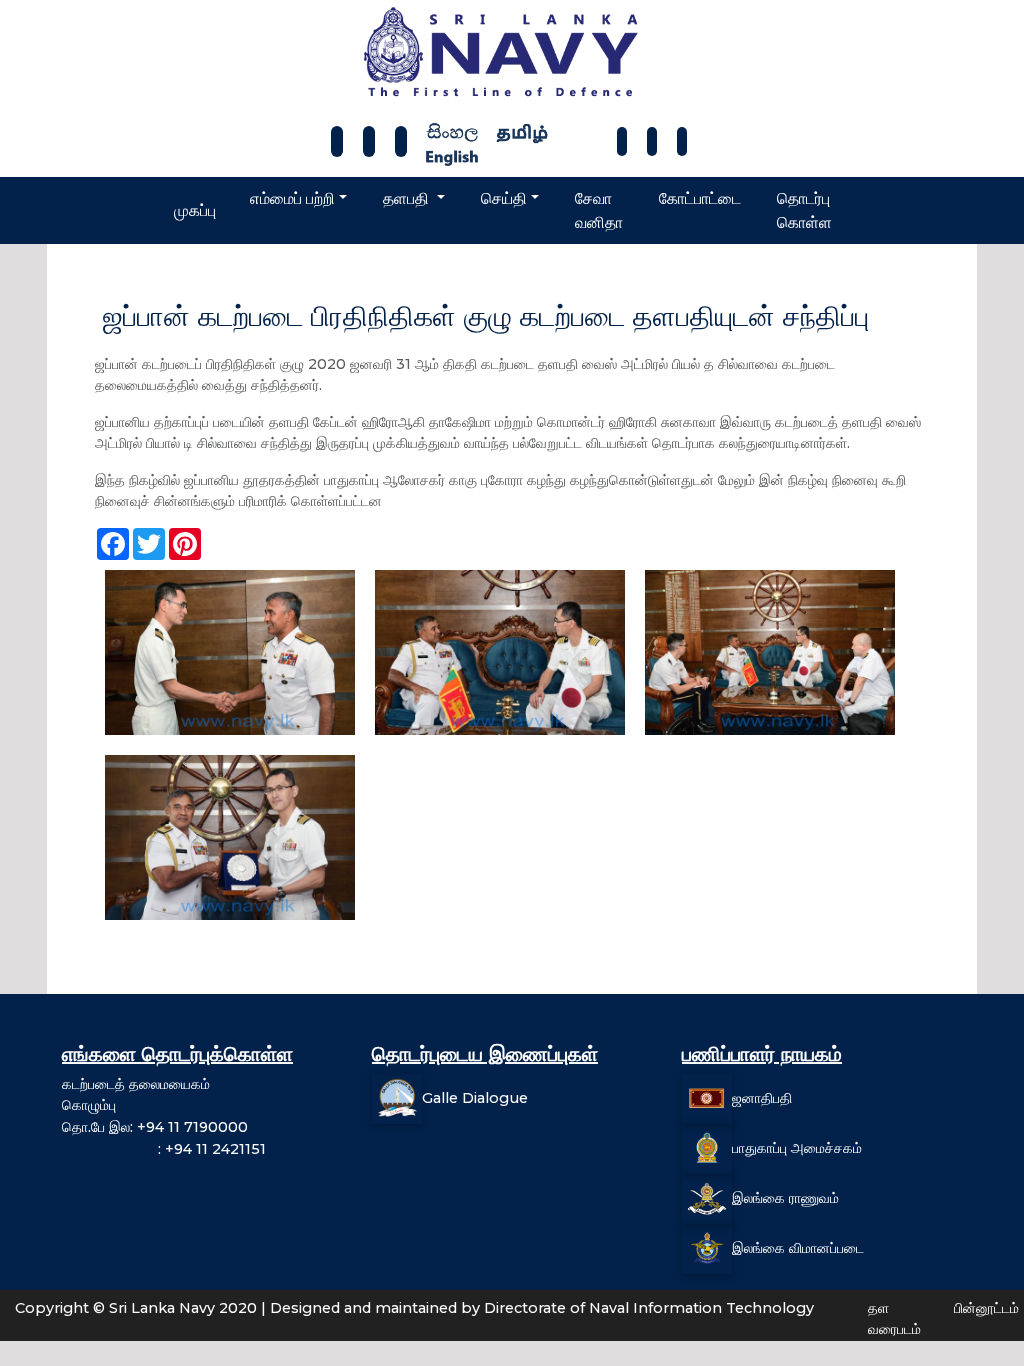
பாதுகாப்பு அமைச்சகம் (797, 1148)
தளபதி (408, 198)
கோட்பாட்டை (700, 198)
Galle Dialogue (475, 1098)
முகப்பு (195, 210)
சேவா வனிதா (599, 210)
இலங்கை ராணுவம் (785, 1198)
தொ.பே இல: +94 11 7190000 (155, 1127)
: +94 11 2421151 (164, 1149)
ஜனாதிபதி (762, 1098)
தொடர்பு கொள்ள (804, 210)
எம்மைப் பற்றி (292, 198)
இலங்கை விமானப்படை (798, 1248)
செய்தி (504, 198)
